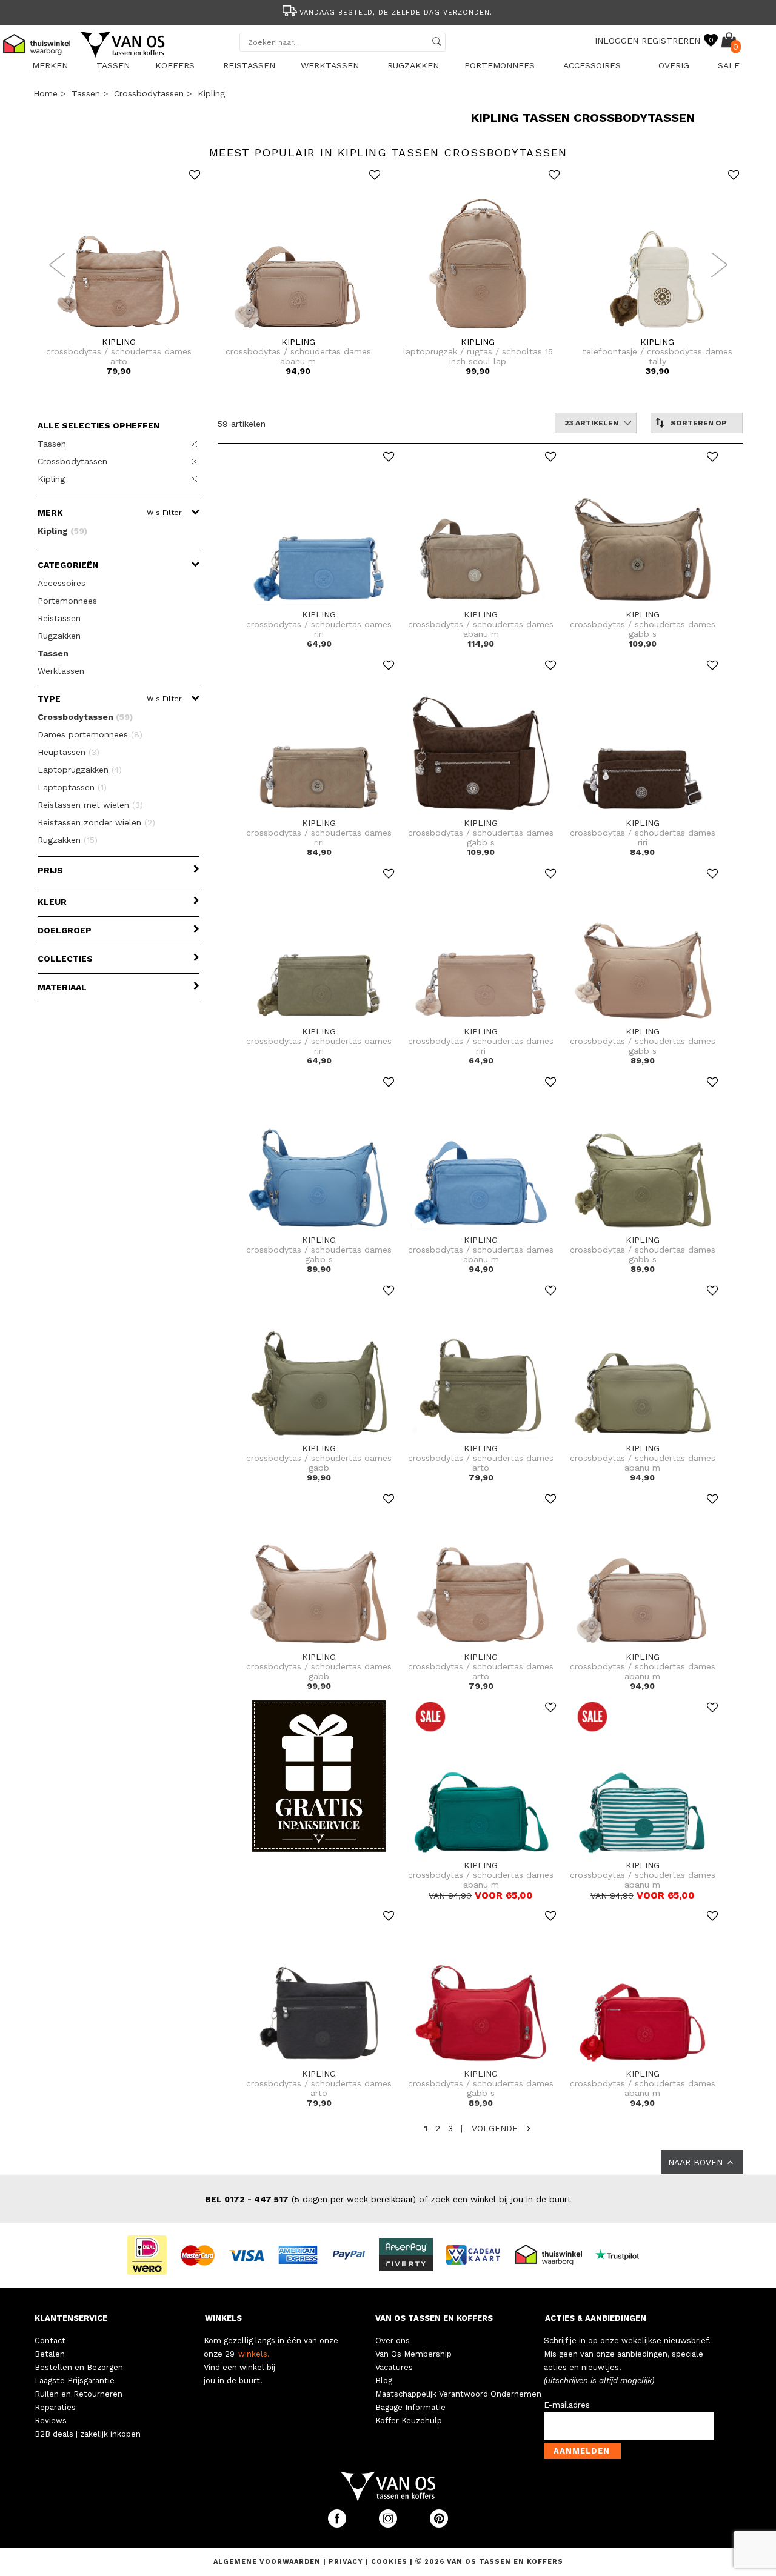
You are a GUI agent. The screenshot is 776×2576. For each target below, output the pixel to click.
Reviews (51, 2421)
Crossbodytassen (149, 93)
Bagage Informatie (410, 2407)
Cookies (389, 2562)
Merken (50, 65)
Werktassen (330, 65)
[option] (388, 11)
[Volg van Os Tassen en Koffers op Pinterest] (439, 2525)
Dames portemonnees (90, 734)
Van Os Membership (413, 2354)
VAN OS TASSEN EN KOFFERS (434, 2318)
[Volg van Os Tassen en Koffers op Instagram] (389, 2525)
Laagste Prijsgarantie (75, 2381)
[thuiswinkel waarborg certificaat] (554, 2254)
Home (45, 93)
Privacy (347, 2562)
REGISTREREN (671, 41)
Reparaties (55, 2407)
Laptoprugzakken (80, 770)
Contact (50, 2341)
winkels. (254, 2354)
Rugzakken (413, 65)
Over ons (393, 2341)
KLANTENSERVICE (71, 2318)
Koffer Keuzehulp (409, 2421)
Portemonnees (500, 65)
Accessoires (592, 65)
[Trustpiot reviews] (622, 2254)
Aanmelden (582, 2451)
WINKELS (223, 2318)
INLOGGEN (617, 41)
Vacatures (394, 2367)
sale (729, 65)
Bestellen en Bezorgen (79, 2367)
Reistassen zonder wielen (96, 822)
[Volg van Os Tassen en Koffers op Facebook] (338, 2525)
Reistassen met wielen (90, 805)
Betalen (50, 2354)
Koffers (175, 65)
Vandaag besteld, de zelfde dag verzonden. (396, 12)
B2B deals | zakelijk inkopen (88, 2434)
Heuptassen (69, 752)
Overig (674, 65)
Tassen (113, 65)
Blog (384, 2381)
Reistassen (249, 65)
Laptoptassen (72, 787)
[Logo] (123, 55)
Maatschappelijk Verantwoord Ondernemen (458, 2394)
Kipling (211, 93)
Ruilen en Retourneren (79, 2394)
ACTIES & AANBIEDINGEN (596, 2318)
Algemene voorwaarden (268, 2562)
